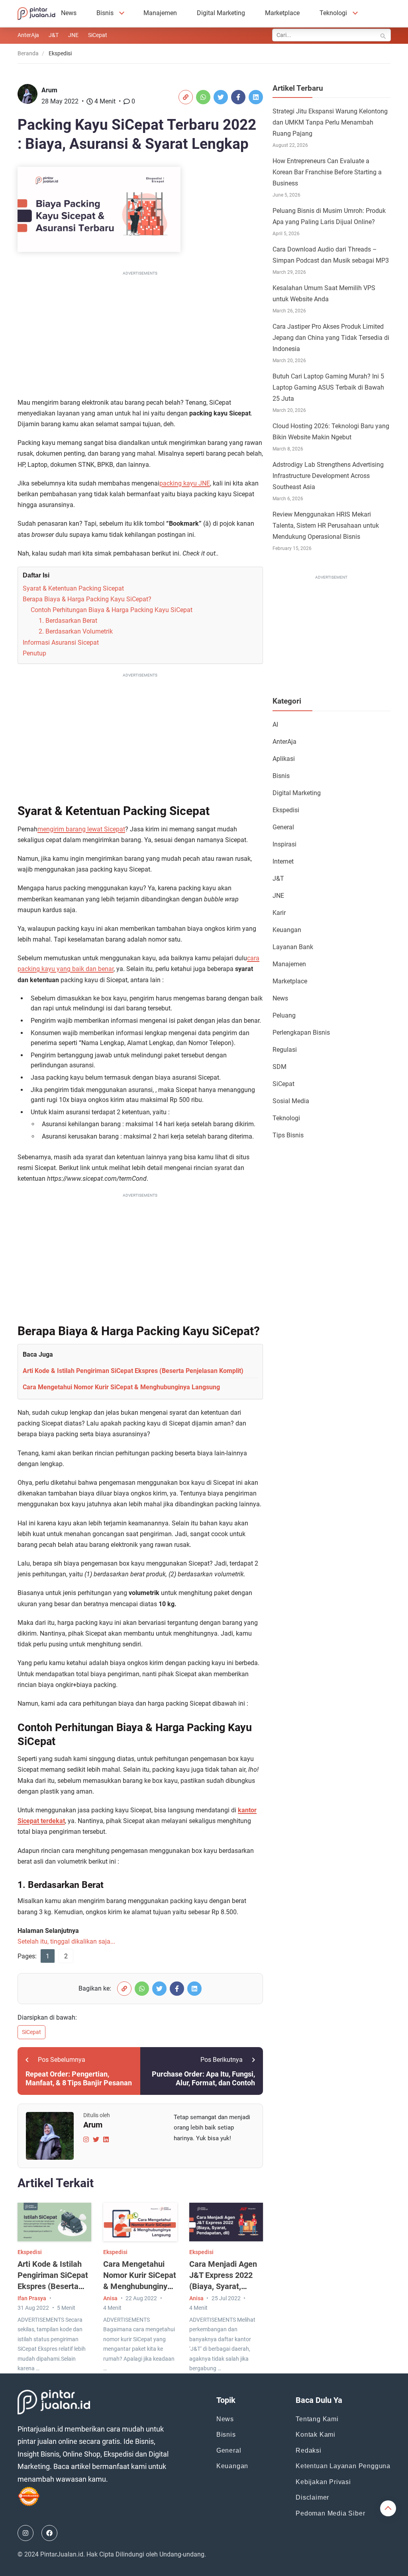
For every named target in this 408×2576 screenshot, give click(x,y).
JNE (73, 35)
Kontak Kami (316, 2435)
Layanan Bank (293, 947)
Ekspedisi (30, 2252)
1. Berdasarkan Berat (68, 621)
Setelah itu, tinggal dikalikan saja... (66, 1941)
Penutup (34, 653)
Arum (49, 90)
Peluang (284, 1015)
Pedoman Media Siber (330, 2513)
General (283, 827)
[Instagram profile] (86, 2139)
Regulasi (285, 1050)
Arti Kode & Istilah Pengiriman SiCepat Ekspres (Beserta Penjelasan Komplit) (133, 1371)
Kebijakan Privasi (323, 2482)
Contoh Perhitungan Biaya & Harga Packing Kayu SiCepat (112, 610)
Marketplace (282, 13)
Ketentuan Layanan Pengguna (343, 2466)
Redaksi (309, 2450)
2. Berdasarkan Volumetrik (76, 631)
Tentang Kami (317, 2419)
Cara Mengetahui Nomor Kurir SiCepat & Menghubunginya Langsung (121, 1387)
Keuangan (287, 930)
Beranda (28, 53)
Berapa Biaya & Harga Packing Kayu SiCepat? (87, 599)
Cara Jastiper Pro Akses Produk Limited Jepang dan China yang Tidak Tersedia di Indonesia (331, 338)
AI (275, 724)
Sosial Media (291, 1101)
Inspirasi (284, 844)
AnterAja (28, 35)
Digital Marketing (221, 13)
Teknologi (333, 13)
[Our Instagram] (25, 2533)
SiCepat (98, 35)
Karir (279, 913)
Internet (283, 861)
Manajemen (160, 13)
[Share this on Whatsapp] (203, 97)
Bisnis (105, 13)
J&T (54, 35)
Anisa (110, 2298)
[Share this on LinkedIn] (256, 97)
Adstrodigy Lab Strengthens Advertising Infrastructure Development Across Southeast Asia (328, 476)
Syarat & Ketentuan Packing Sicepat (73, 588)
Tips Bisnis (288, 1135)
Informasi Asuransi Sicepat (61, 643)
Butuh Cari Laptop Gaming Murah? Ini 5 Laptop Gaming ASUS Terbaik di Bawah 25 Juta (328, 387)
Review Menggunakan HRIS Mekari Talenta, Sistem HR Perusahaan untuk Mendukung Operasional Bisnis (326, 526)
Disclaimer (312, 2497)
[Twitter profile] (96, 2139)
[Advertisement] (140, 333)
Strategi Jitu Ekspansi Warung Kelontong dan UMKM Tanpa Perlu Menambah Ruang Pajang (330, 122)
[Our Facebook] (49, 2533)
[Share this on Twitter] (221, 97)
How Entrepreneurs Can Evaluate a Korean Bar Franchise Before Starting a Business (327, 172)
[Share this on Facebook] (238, 97)
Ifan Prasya (32, 2298)
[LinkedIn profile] (106, 2139)
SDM (280, 1067)
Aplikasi (284, 759)
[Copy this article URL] (186, 97)
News (69, 13)
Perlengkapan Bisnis (301, 1033)
